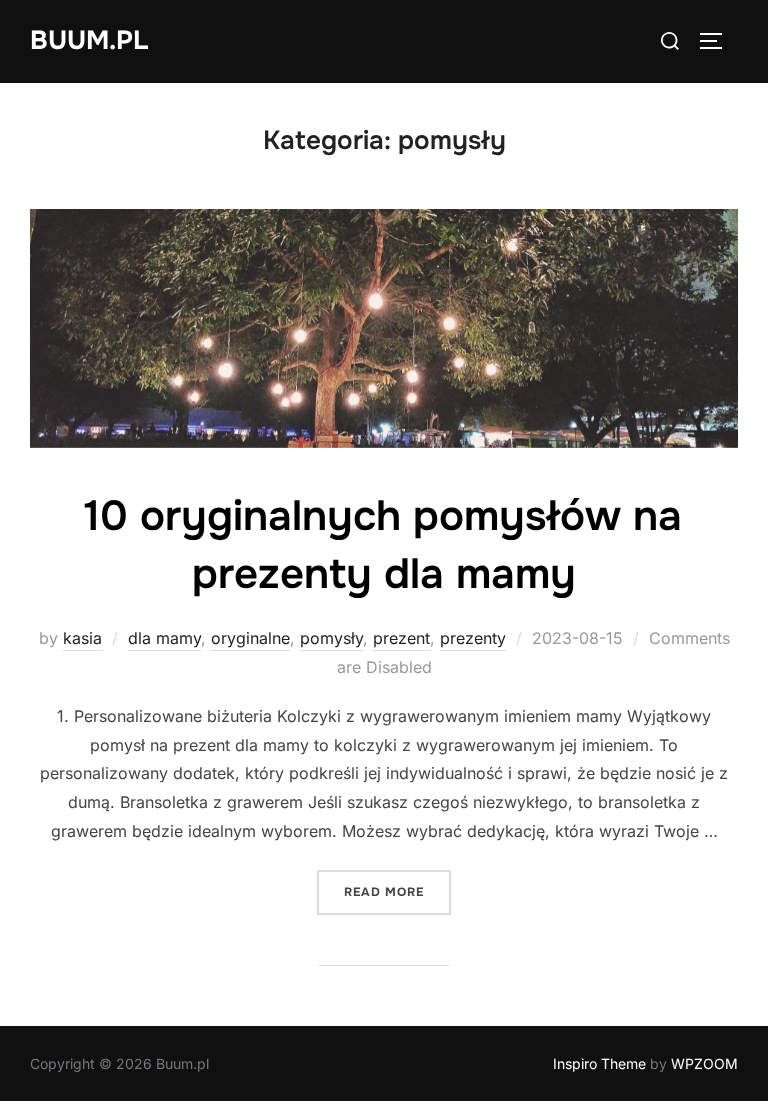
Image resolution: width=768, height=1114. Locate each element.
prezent (401, 638)
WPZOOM (704, 1063)
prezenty (473, 638)
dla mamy (164, 638)
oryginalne (250, 638)
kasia (82, 638)
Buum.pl (89, 40)
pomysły (331, 638)
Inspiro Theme (599, 1063)
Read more (397, 891)
